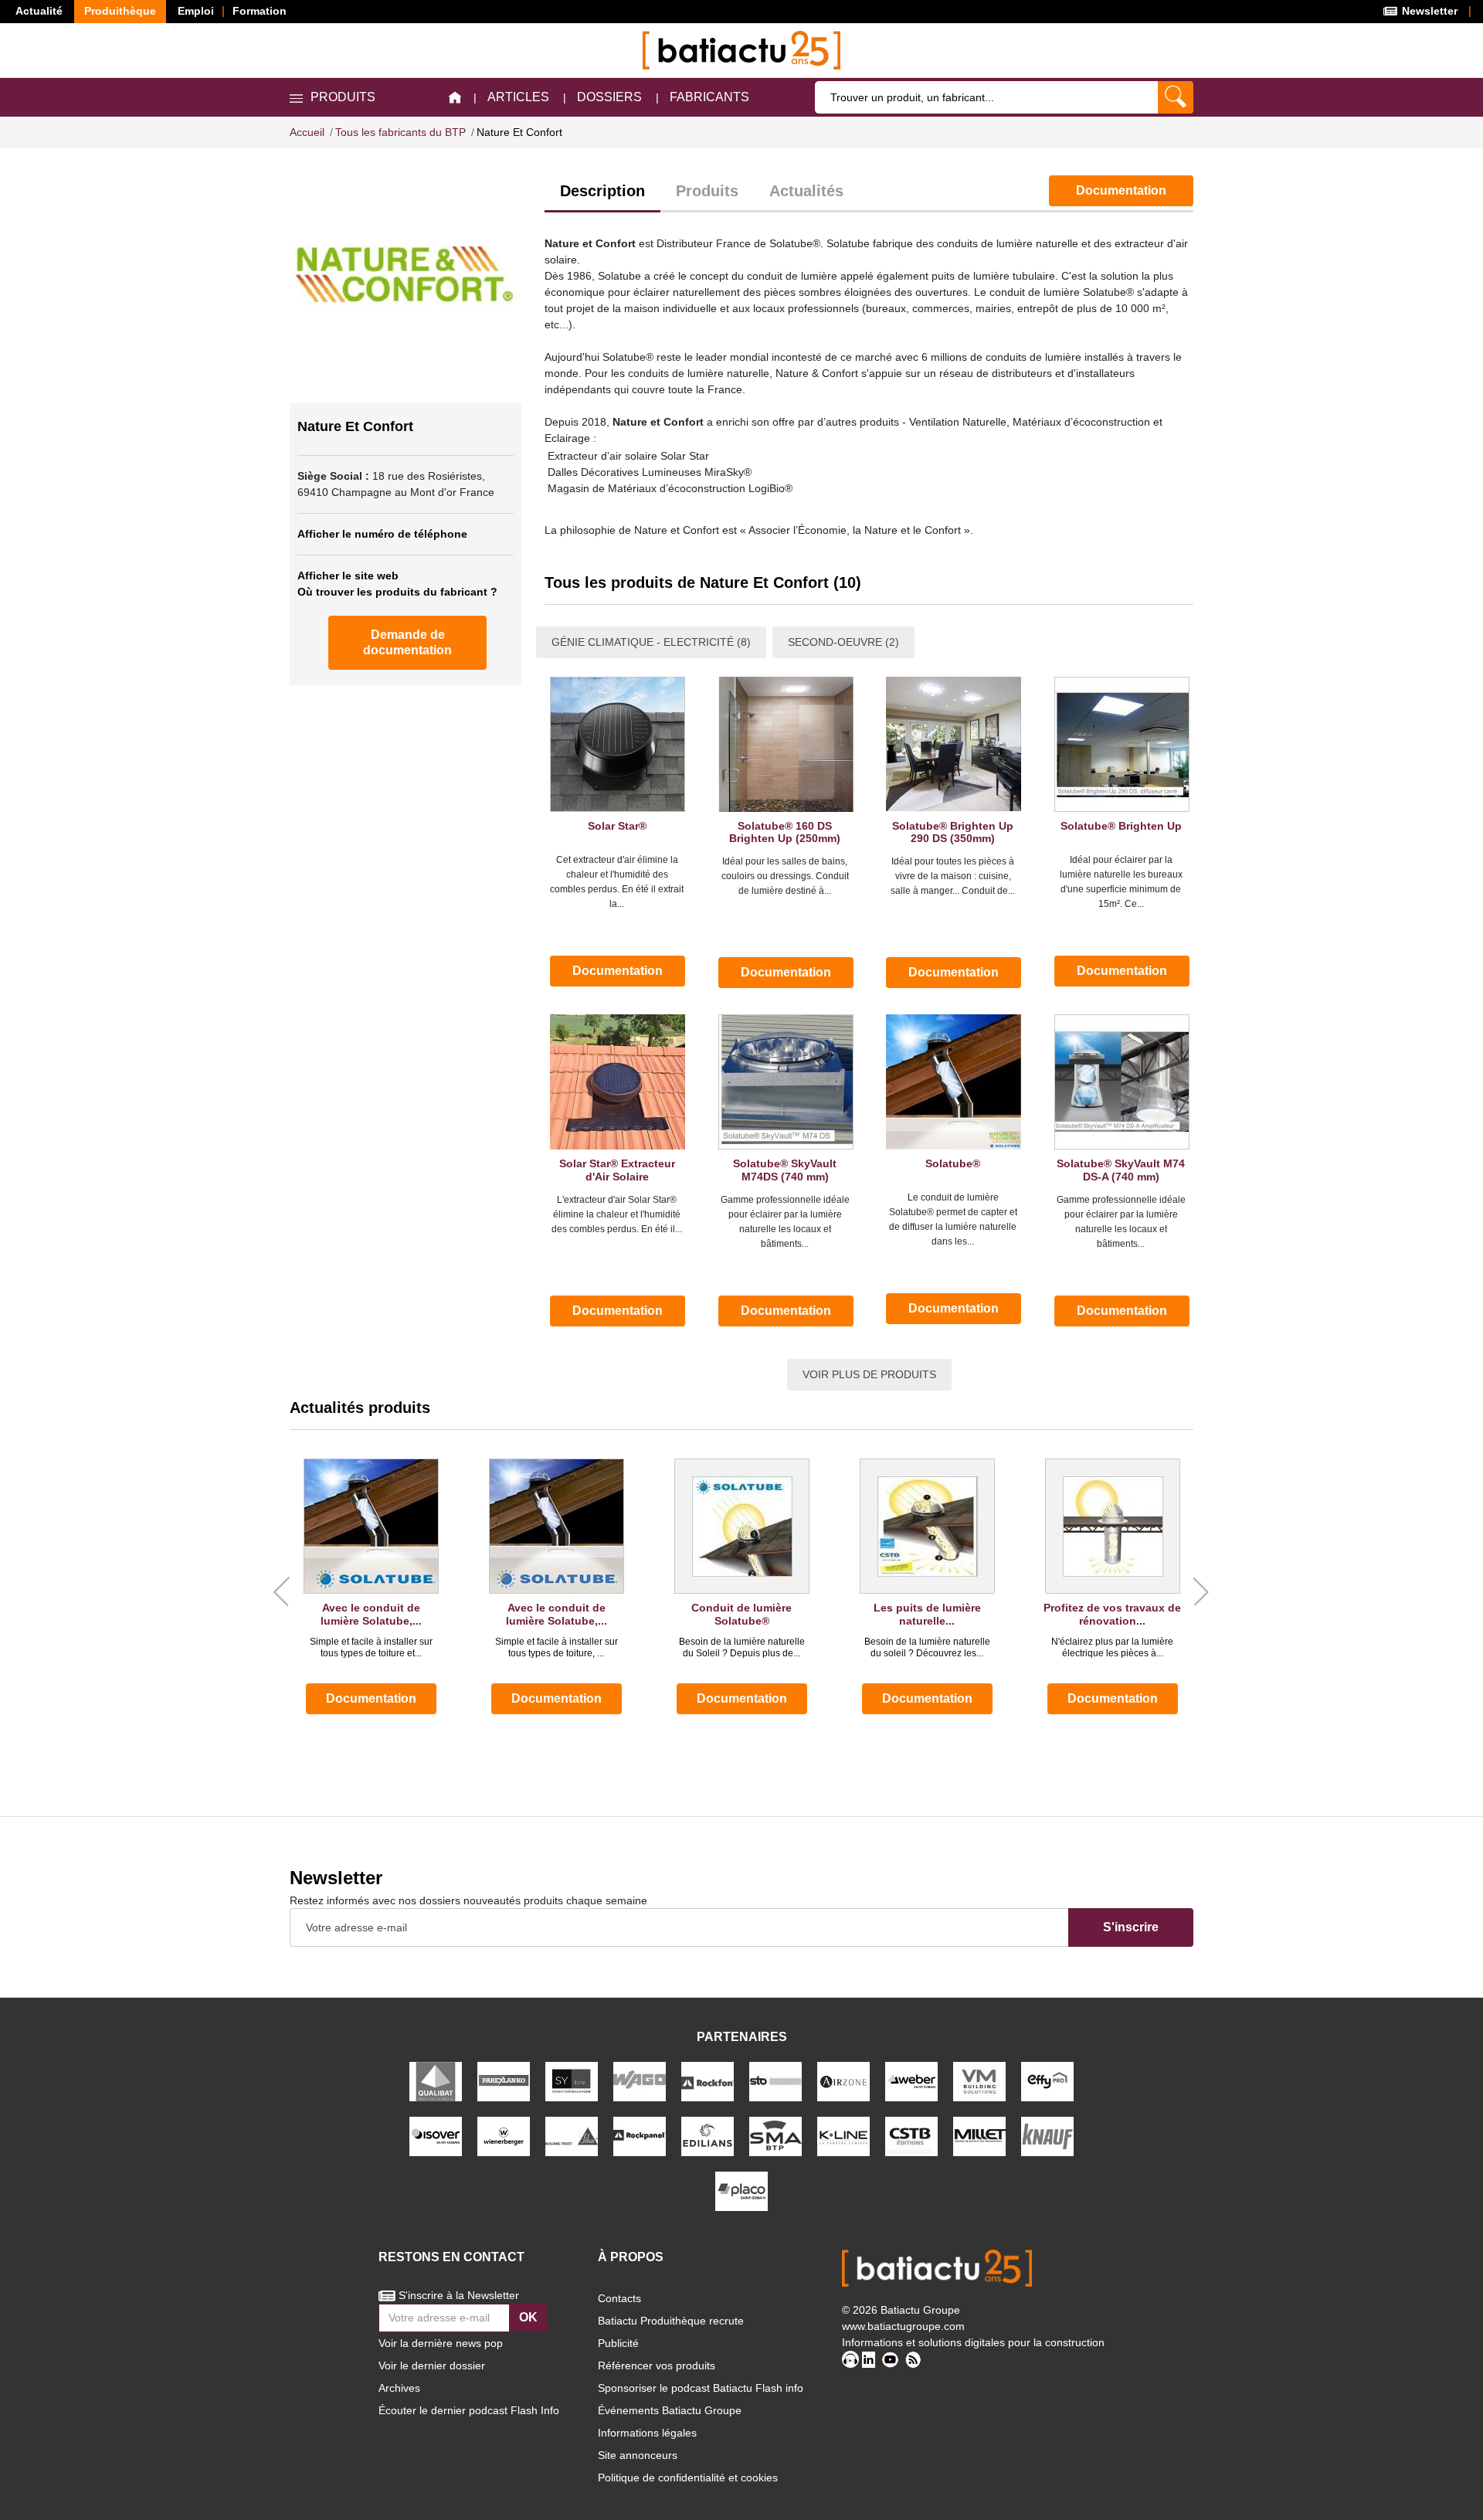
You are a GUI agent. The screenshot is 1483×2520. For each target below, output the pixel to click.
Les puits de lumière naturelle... (927, 1614)
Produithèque (120, 11)
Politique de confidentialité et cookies (688, 2478)
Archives (399, 2388)
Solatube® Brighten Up (1121, 826)
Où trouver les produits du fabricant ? (397, 592)
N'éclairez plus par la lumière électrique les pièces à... (1112, 1647)
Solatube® (953, 1163)
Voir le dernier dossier (432, 2365)
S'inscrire (1131, 1927)
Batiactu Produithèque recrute (671, 2321)
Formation (260, 11)
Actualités (806, 191)
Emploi (196, 11)
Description (602, 191)
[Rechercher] (1176, 97)
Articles (518, 97)
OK (528, 2317)
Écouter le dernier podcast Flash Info (469, 2410)
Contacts (619, 2298)
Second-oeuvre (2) (843, 642)
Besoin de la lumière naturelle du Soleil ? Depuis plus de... (742, 1647)
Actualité (39, 11)
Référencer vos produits (657, 2365)
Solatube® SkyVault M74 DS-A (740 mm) (1121, 1170)
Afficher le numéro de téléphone (382, 534)
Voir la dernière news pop (441, 2343)
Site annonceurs (638, 2455)
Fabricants (709, 97)
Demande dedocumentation (407, 642)
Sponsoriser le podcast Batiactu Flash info (701, 2388)
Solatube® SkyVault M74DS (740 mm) (785, 1170)
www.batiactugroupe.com (903, 2326)
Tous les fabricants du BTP (400, 132)
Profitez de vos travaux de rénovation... (1112, 1614)
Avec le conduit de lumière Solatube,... (371, 1614)
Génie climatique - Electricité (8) (651, 642)
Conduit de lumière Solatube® (741, 1614)
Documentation (1121, 190)
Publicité (618, 2343)
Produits (707, 191)
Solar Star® (617, 826)
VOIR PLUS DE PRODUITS (869, 1374)
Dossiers (609, 97)
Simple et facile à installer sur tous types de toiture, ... (557, 1647)
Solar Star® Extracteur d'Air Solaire (617, 1170)
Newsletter (1428, 11)
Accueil (307, 132)
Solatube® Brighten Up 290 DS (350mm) (953, 832)
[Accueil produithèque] (455, 98)
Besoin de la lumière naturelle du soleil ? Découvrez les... (927, 1647)
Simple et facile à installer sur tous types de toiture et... (371, 1647)
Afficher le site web (348, 576)
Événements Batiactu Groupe (670, 2410)
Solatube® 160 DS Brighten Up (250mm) (785, 832)
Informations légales (647, 2433)
